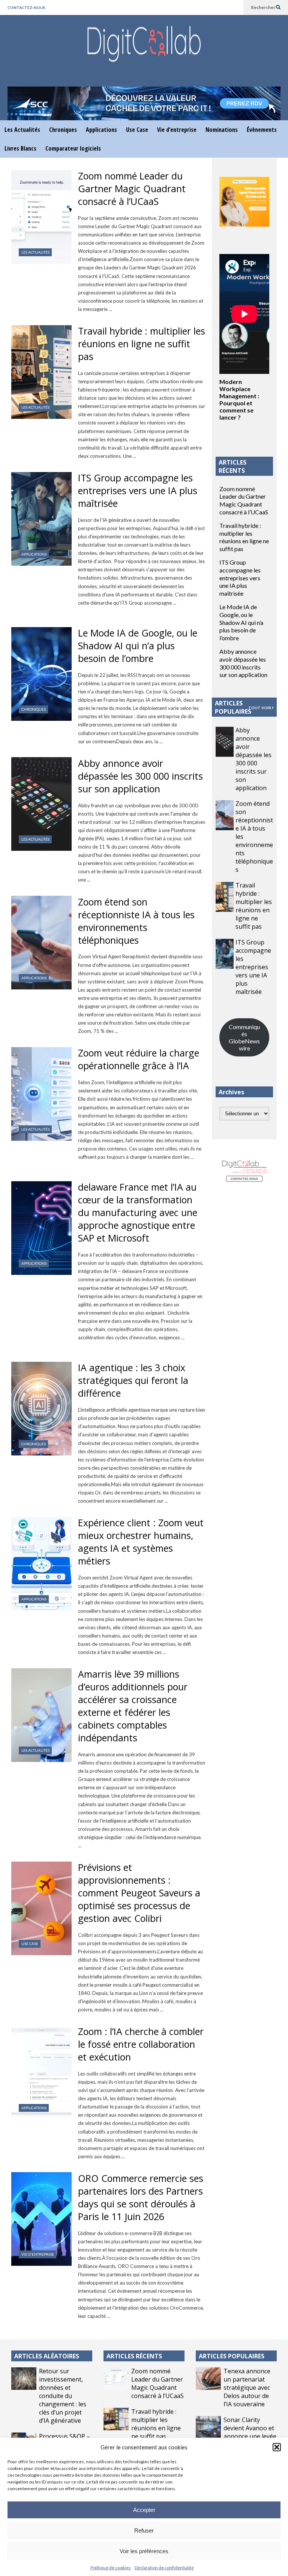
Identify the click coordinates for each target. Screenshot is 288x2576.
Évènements (262, 130)
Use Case (137, 130)
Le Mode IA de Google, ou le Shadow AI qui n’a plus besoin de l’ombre (138, 645)
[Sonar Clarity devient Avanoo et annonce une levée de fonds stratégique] (208, 2427)
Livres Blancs (20, 148)
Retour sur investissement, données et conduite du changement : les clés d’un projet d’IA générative (63, 2396)
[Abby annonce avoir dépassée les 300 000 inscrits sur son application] (41, 804)
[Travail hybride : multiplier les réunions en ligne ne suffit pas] (41, 372)
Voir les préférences (144, 2551)
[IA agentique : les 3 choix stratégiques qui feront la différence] (41, 1409)
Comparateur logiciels (73, 148)
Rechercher (263, 7)
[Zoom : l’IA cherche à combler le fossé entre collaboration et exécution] (41, 2072)
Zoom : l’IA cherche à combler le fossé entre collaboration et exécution (141, 2044)
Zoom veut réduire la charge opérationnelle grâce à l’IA (139, 1059)
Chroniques (63, 130)
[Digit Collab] (144, 51)
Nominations (222, 130)
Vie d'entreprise (38, 2254)
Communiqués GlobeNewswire (244, 1037)
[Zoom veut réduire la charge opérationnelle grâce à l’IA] (41, 1094)
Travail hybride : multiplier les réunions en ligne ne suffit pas (142, 344)
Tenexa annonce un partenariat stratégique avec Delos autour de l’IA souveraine (247, 2388)
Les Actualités (22, 130)
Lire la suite (126, 309)
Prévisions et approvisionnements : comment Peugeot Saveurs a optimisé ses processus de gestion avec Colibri (139, 1893)
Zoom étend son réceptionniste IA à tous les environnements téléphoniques (136, 921)
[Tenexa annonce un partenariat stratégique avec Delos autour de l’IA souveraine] (208, 2379)
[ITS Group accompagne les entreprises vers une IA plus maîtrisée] (41, 519)
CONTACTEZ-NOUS (26, 7)
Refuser (144, 2530)
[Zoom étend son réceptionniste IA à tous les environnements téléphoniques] (41, 943)
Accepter (144, 2510)
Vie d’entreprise (177, 130)
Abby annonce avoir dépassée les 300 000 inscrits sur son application (140, 776)
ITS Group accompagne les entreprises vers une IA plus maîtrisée (138, 490)
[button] (277, 2447)
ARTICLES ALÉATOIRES (47, 2356)
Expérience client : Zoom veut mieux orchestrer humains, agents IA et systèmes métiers (141, 1542)
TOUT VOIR (260, 708)
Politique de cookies (111, 2568)
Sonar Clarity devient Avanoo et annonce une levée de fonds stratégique (250, 2436)
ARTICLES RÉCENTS (134, 2356)
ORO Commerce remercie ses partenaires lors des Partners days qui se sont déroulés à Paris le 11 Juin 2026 (141, 2197)
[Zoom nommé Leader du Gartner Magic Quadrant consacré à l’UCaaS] (41, 217)
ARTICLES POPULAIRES (233, 707)
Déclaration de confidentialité (164, 2568)
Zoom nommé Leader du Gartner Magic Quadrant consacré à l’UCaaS (132, 188)
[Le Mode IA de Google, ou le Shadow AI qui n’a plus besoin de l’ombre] (41, 674)
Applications (101, 130)
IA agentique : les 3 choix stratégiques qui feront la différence (133, 1380)
